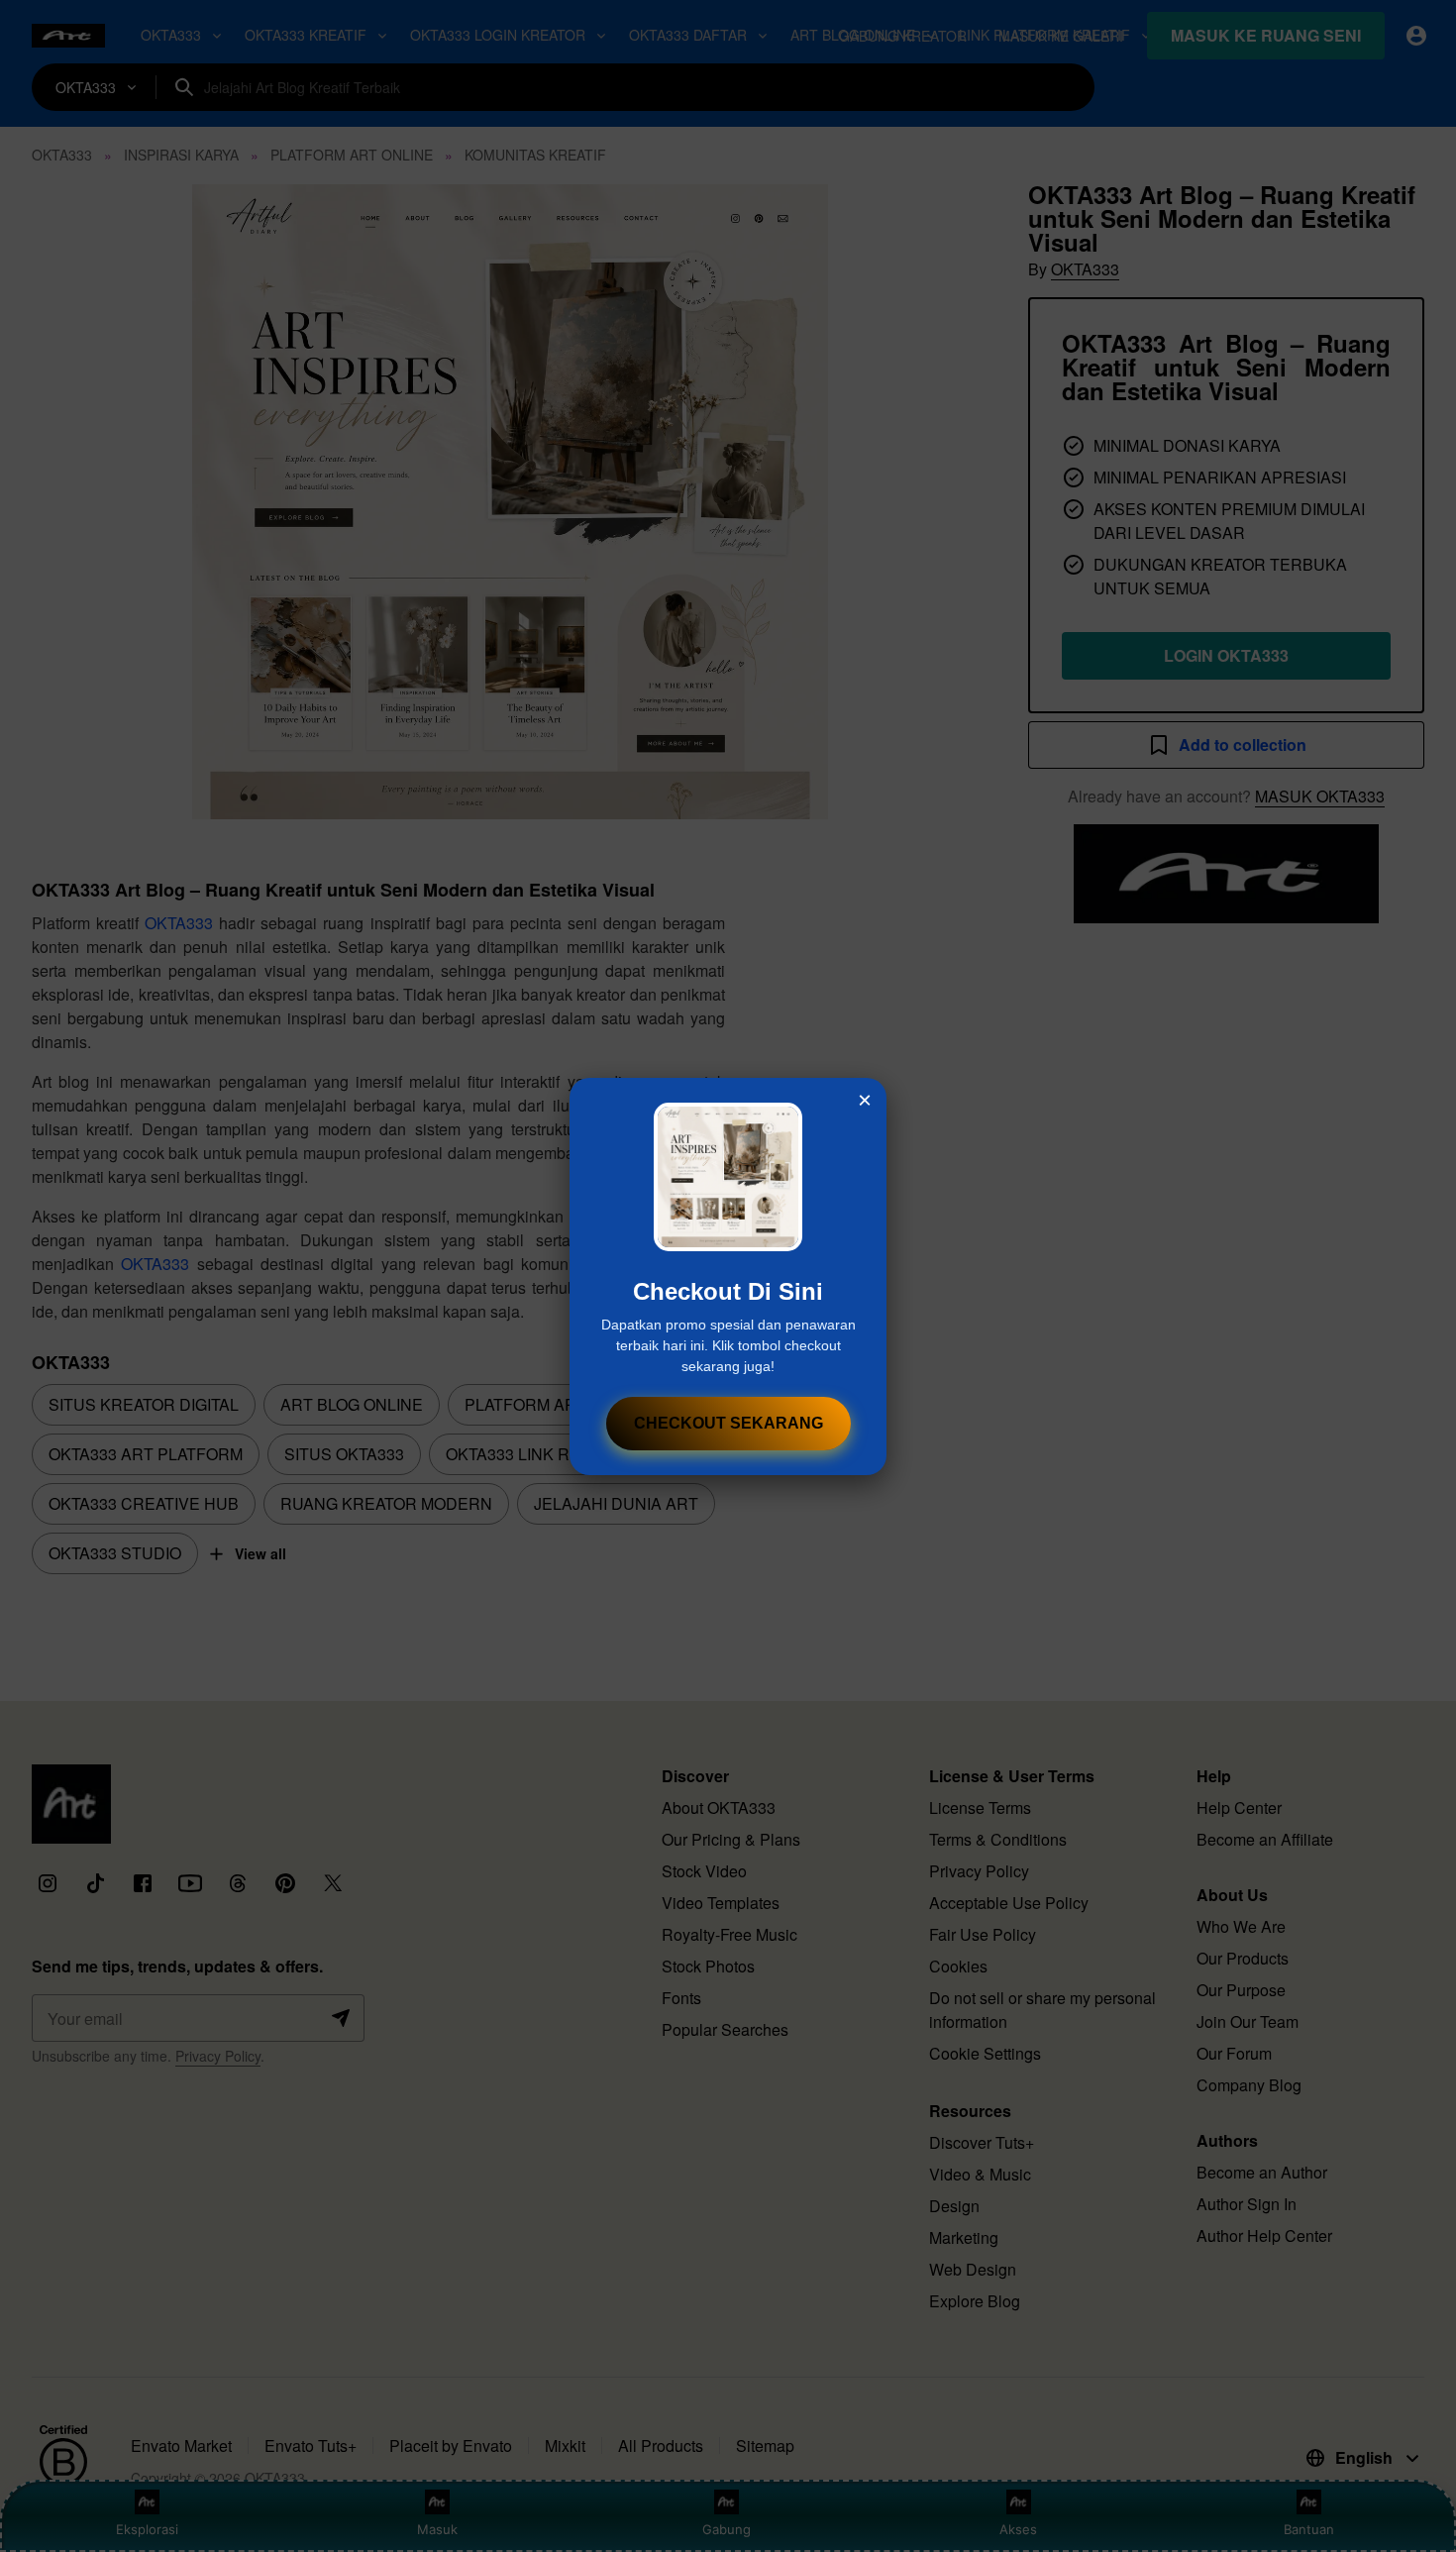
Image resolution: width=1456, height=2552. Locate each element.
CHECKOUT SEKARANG (728, 1423)
